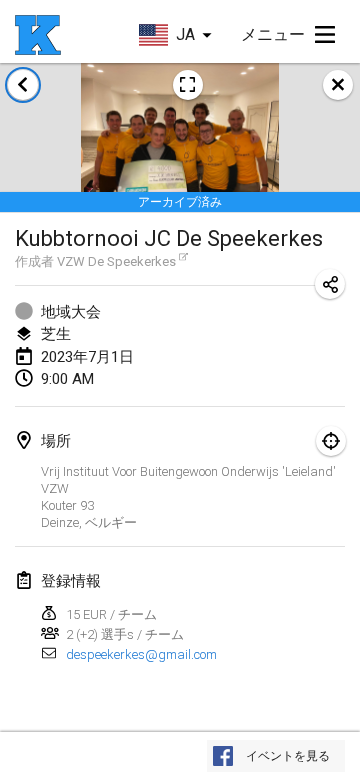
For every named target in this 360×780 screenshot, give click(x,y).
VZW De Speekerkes (116, 261)
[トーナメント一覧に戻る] (23, 85)
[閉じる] (338, 85)
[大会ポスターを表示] (188, 85)
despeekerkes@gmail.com (141, 654)
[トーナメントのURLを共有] (330, 284)
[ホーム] (38, 35)
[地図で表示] (331, 441)
